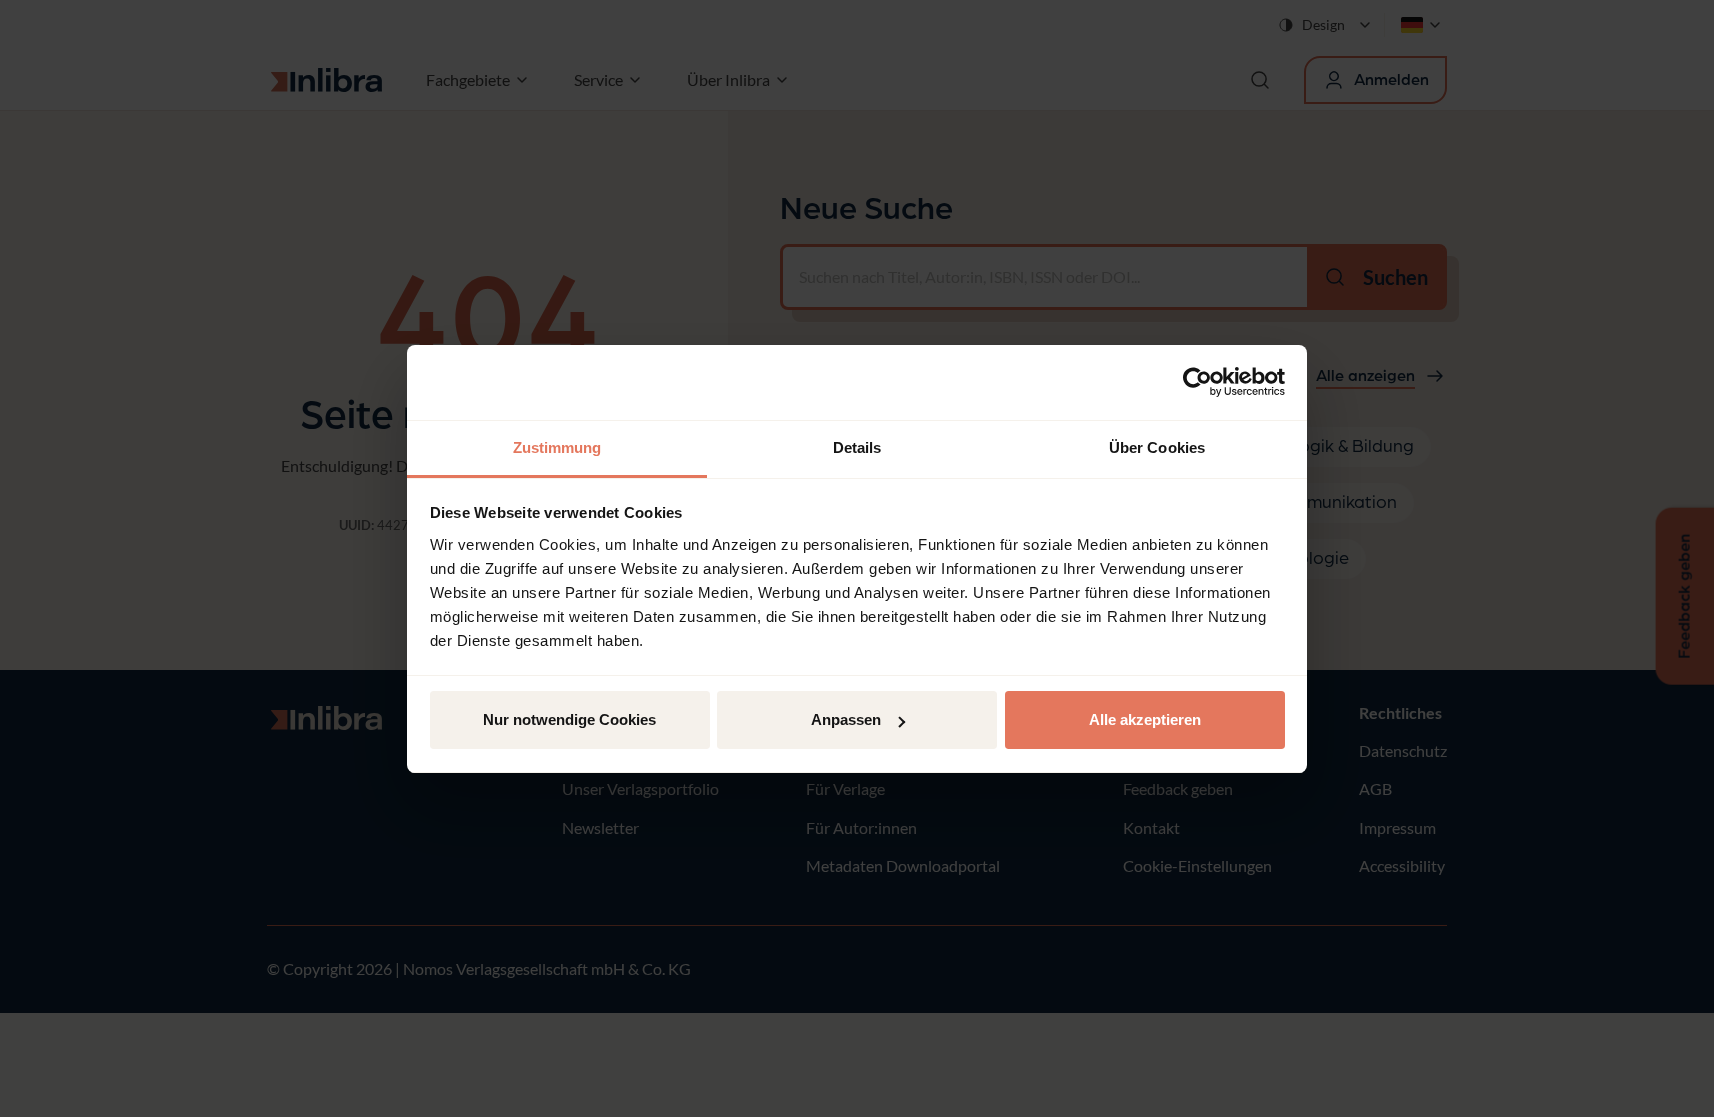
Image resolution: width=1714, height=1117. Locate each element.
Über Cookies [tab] (1157, 447)
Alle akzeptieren (1145, 719)
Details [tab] (857, 447)
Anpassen (846, 719)
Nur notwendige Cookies (569, 719)
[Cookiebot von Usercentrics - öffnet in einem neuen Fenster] (1197, 382)
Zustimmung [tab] (557, 447)
